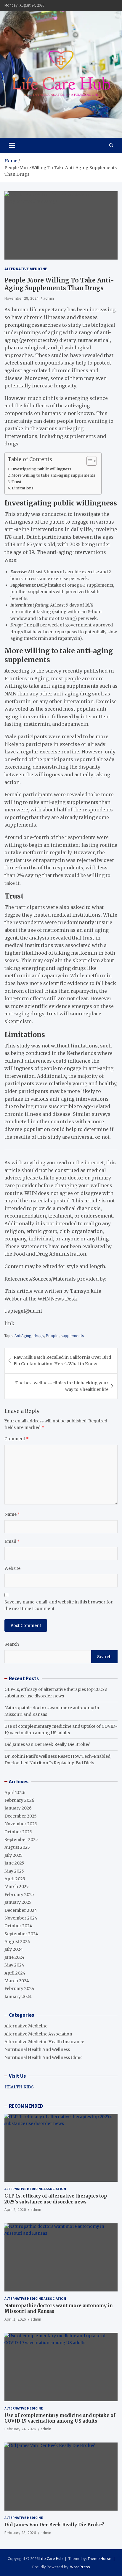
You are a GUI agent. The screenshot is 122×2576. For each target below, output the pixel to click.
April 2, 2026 (15, 2209)
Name (12, 1514)
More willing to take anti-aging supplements (53, 475)
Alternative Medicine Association (38, 2034)
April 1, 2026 (15, 2319)
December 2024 (21, 1910)
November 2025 (21, 1824)
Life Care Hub (51, 2558)
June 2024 (15, 1957)
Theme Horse (99, 2558)
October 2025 (18, 1832)
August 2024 (17, 1942)
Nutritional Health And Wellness (37, 2049)
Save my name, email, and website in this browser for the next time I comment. (59, 1605)
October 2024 (18, 1926)
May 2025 (14, 1871)
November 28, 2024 (21, 298)
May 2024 (14, 1965)
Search (12, 1644)
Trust (17, 482)
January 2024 (18, 1997)
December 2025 (21, 1816)
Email (12, 1541)
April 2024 (15, 1973)
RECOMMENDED (26, 2106)
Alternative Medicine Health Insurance (44, 2042)
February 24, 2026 (20, 2429)
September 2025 (21, 1840)
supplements (72, 1336)
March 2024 (17, 1981)
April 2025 (15, 1879)
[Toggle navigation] (12, 145)
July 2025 (13, 1855)
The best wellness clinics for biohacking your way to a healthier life (62, 1386)
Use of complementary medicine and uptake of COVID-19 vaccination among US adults (60, 2418)
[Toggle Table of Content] (89, 461)
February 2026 (19, 1800)
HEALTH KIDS (19, 2087)
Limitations (23, 488)
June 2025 (14, 1863)
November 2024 (21, 1918)
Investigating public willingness (41, 469)
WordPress (80, 2567)
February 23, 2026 (20, 2533)
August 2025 (17, 1847)
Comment (17, 1439)
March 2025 (17, 1887)
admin (49, 298)
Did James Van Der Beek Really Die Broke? (47, 1744)
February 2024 (19, 1988)
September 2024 (21, 1934)
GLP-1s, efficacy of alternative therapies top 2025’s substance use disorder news (56, 2199)
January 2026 (18, 1808)
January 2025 (18, 1902)
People (52, 1336)
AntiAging (23, 1336)
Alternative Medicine (26, 269)
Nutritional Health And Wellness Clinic (44, 2057)
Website (12, 1568)
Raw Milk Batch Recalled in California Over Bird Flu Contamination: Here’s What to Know (62, 1361)
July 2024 (14, 1949)
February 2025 (19, 1895)
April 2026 (15, 1793)
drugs (39, 1336)
